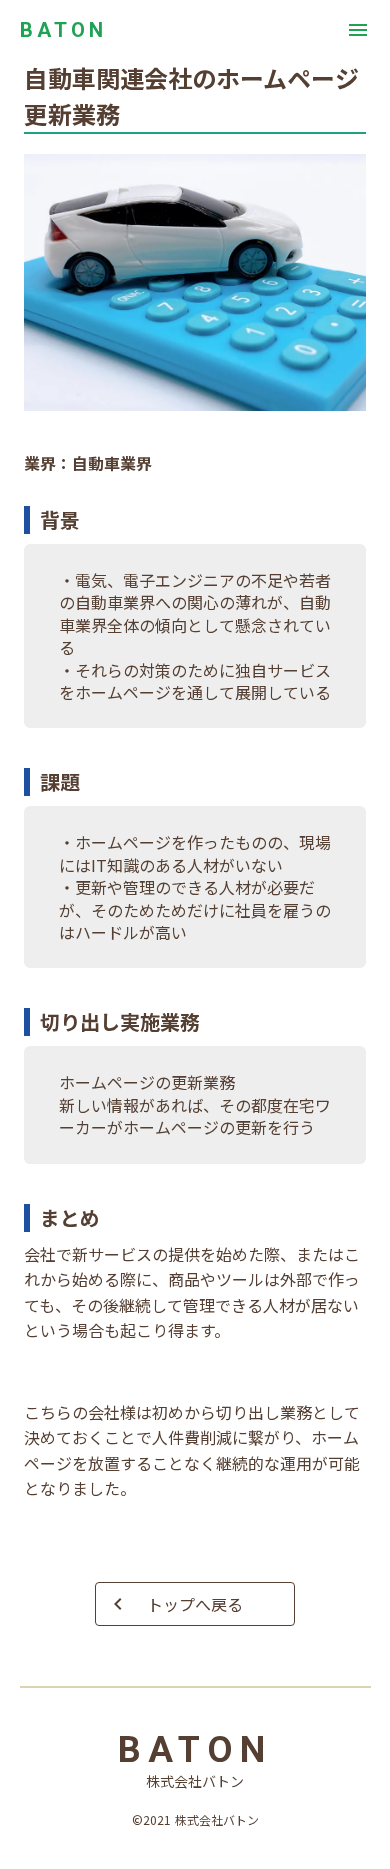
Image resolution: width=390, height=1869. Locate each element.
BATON (63, 30)
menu (358, 30)
